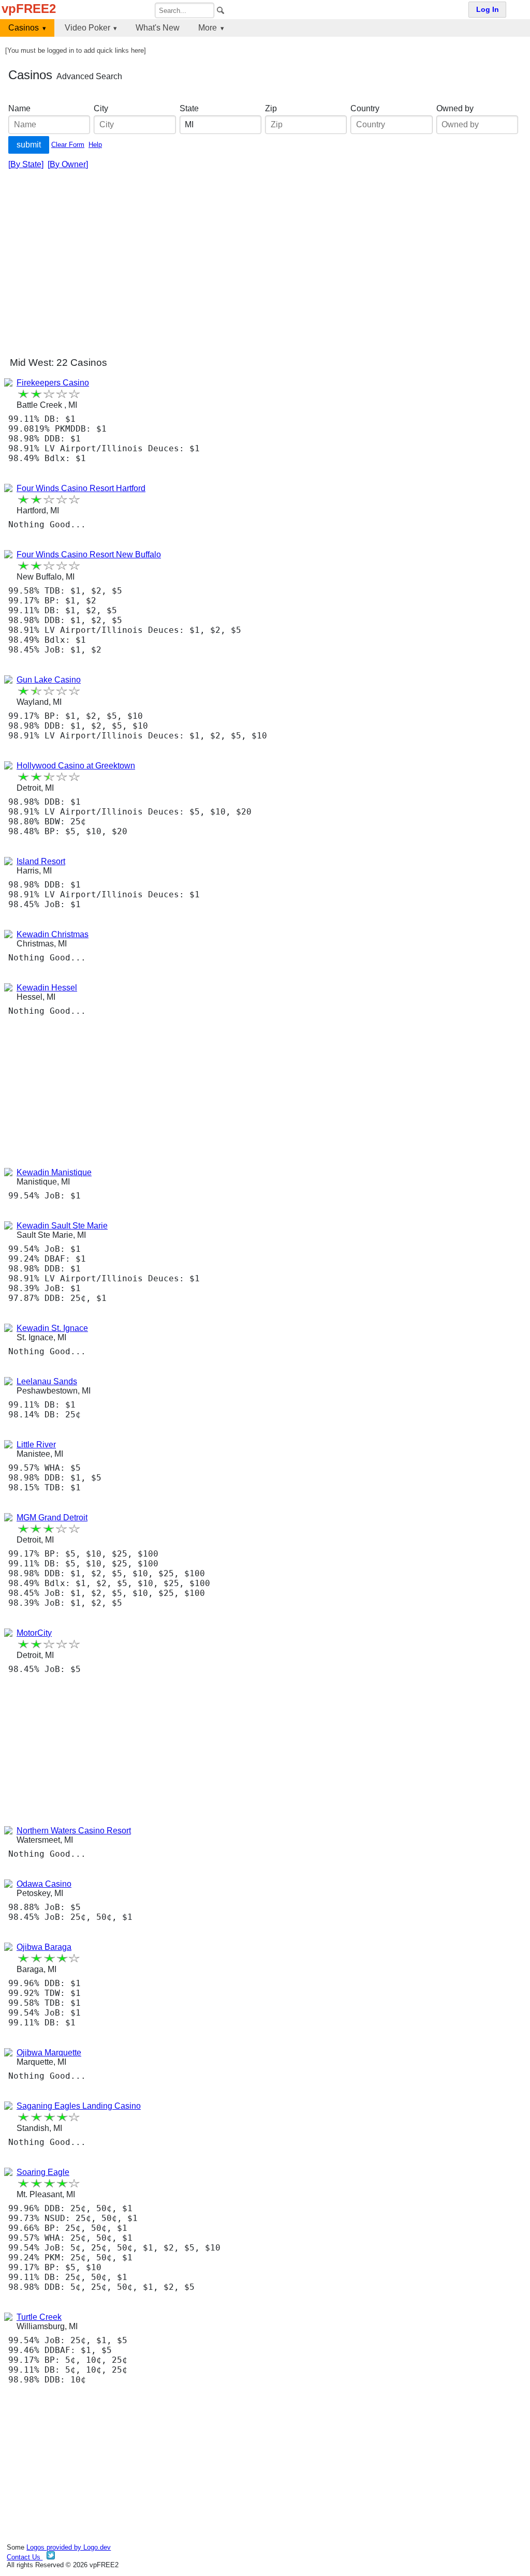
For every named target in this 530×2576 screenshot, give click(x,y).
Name (19, 108)
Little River (36, 1445)
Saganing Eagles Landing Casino (79, 2106)
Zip (271, 108)
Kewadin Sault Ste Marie (62, 1226)
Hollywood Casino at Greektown (76, 766)
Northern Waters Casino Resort (74, 1831)
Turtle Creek (39, 2317)
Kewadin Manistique (54, 1172)
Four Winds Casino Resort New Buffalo (89, 554)
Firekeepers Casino (53, 383)
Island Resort (41, 861)
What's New (158, 28)
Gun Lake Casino (49, 680)
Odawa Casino (44, 1884)
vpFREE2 (29, 9)
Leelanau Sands (47, 1381)
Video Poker (87, 28)
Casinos (24, 28)
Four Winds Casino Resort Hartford (81, 488)
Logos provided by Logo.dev (69, 2547)
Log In (488, 10)
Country (365, 108)
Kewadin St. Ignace (52, 1328)
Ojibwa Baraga (44, 1947)
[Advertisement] (265, 267)
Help (95, 145)
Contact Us (25, 2557)
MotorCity (34, 1633)
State (189, 108)
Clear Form (68, 145)
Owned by (455, 108)
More (208, 28)
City (101, 108)
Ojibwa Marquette (49, 2053)
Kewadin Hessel (47, 988)
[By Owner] (68, 164)
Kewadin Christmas (53, 934)
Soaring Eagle (43, 2172)
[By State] (26, 164)
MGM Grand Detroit (52, 1518)
